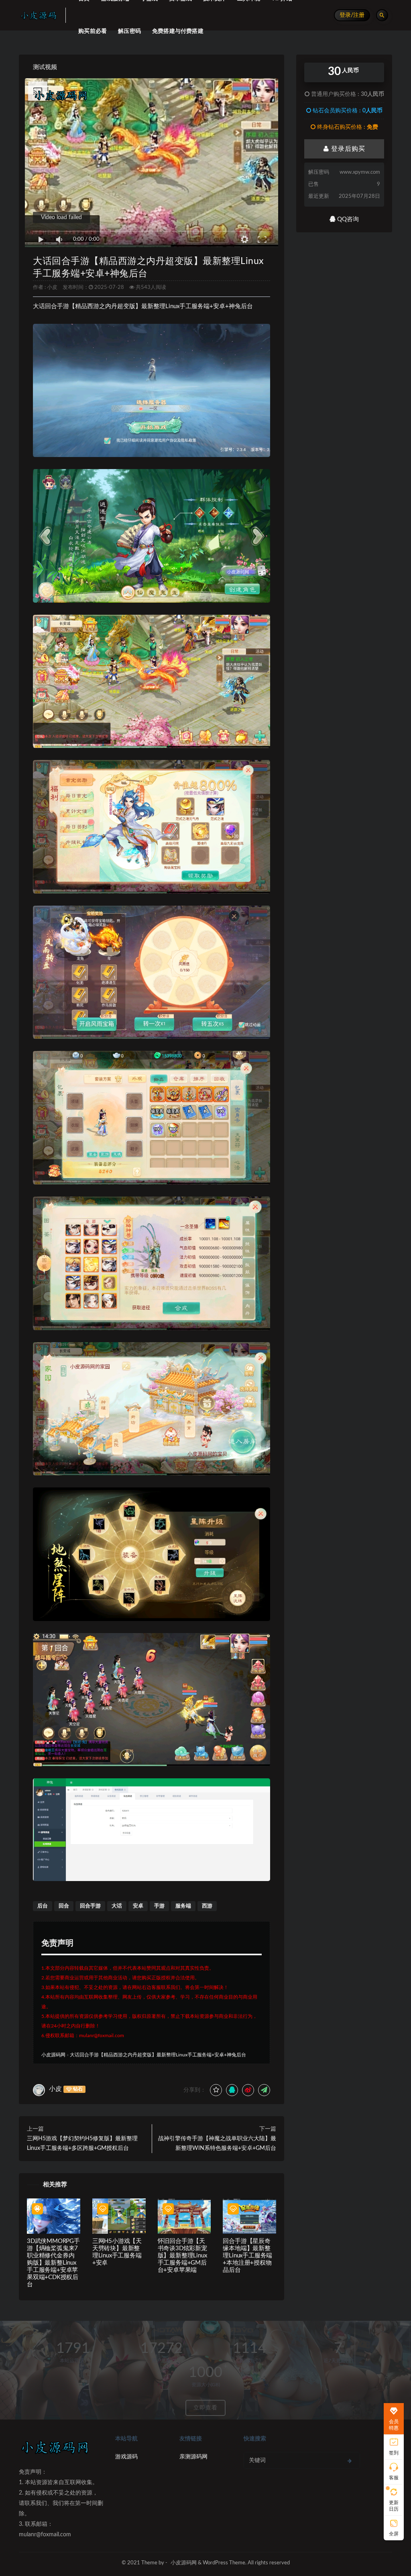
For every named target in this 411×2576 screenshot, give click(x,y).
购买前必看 (93, 31)
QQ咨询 (347, 219)
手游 (159, 1906)
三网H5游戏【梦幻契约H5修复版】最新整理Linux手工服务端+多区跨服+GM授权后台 (82, 2143)
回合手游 (90, 1906)
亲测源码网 (193, 2457)
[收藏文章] (216, 2090)
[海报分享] (264, 2090)
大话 (117, 1906)
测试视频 (45, 67)
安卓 (138, 1906)
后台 (43, 1906)
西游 (207, 1906)
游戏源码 (126, 2457)
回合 (64, 1906)
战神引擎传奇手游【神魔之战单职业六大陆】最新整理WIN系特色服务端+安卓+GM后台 (217, 2143)
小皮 (52, 287)
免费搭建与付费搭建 (178, 31)
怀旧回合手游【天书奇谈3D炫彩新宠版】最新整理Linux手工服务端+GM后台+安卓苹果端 (182, 2256)
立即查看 (205, 2408)
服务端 (183, 1906)
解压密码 (129, 31)
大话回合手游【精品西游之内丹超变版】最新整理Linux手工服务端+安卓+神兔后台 (158, 2055)
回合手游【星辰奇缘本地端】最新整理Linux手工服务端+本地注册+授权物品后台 (247, 2256)
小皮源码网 (53, 2055)
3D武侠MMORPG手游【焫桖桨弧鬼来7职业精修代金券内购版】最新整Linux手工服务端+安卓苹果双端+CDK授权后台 (53, 2263)
